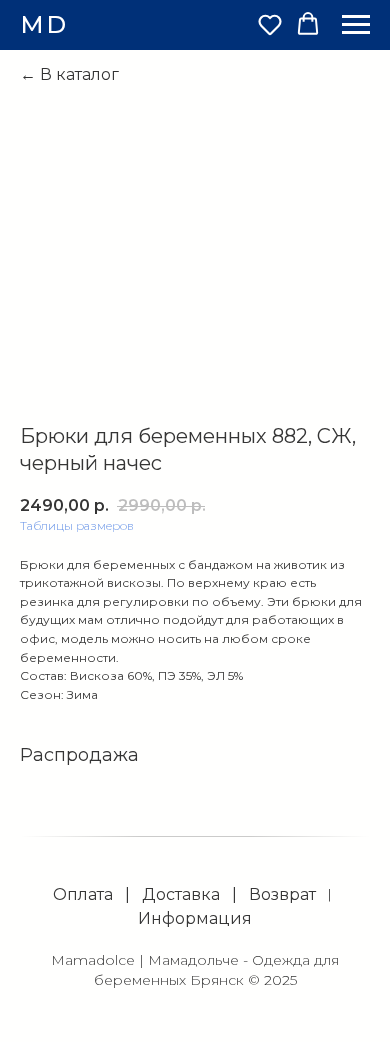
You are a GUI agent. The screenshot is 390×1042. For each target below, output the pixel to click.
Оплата (83, 894)
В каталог (79, 74)
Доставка (181, 894)
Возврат (282, 894)
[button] (270, 24)
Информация (195, 918)
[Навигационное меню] (356, 25)
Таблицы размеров (77, 525)
